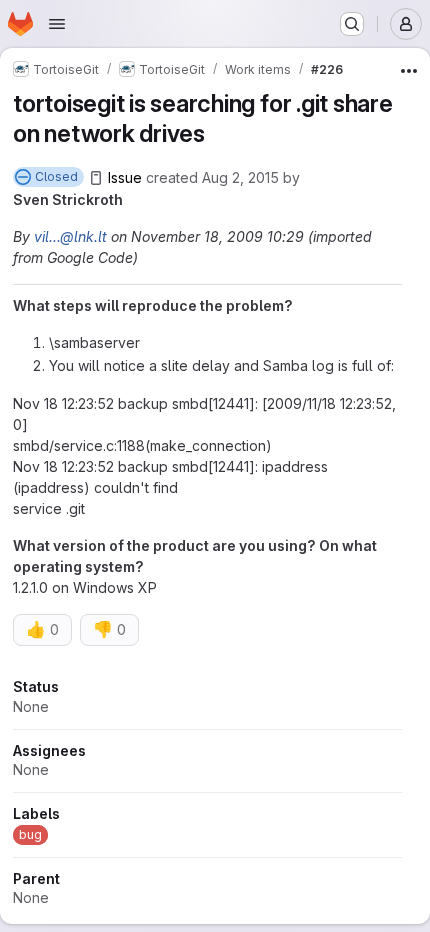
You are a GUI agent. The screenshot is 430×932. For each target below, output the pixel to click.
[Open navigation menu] (57, 24)
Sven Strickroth (68, 199)
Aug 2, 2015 (240, 177)
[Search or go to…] (352, 24)
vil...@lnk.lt (70, 236)
